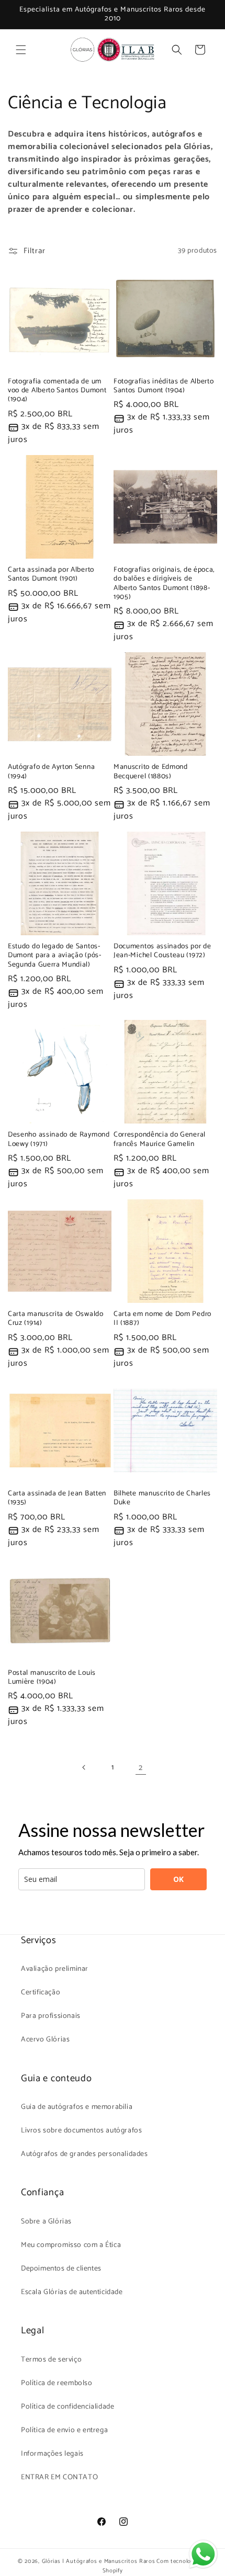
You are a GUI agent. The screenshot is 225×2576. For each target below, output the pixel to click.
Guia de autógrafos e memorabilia (77, 2107)
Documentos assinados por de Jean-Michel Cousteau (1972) (162, 951)
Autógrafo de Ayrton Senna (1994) (51, 772)
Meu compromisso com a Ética (71, 2245)
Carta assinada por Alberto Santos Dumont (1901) (51, 575)
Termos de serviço (51, 2360)
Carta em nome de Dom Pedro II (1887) (162, 1319)
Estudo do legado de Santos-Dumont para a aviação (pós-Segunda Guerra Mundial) (55, 956)
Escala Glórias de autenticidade (72, 2292)
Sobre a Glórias (46, 2222)
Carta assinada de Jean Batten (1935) (57, 1498)
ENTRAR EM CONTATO (59, 2477)
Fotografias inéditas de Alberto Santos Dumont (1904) (164, 386)
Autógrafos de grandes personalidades (85, 2154)
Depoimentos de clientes (61, 2269)
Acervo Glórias (45, 2040)
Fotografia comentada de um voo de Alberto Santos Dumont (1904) (57, 391)
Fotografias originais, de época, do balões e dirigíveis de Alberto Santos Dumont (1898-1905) (164, 584)
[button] (21, 50)
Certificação (41, 1993)
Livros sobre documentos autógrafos (81, 2131)
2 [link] (141, 1768)
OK (178, 1879)
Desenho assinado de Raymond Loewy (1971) (59, 1139)
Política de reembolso (57, 2383)
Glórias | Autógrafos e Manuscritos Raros (99, 2561)
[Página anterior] (84, 1767)
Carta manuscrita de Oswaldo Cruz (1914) (56, 1319)
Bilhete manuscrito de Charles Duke (162, 1498)
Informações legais (52, 2454)
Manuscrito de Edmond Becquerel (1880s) (151, 772)
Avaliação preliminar (55, 1969)
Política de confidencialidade (67, 2407)
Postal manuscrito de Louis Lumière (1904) (52, 1678)
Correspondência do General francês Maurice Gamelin (160, 1139)
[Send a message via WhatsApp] (203, 2554)
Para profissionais (51, 2016)
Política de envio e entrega (64, 2430)
